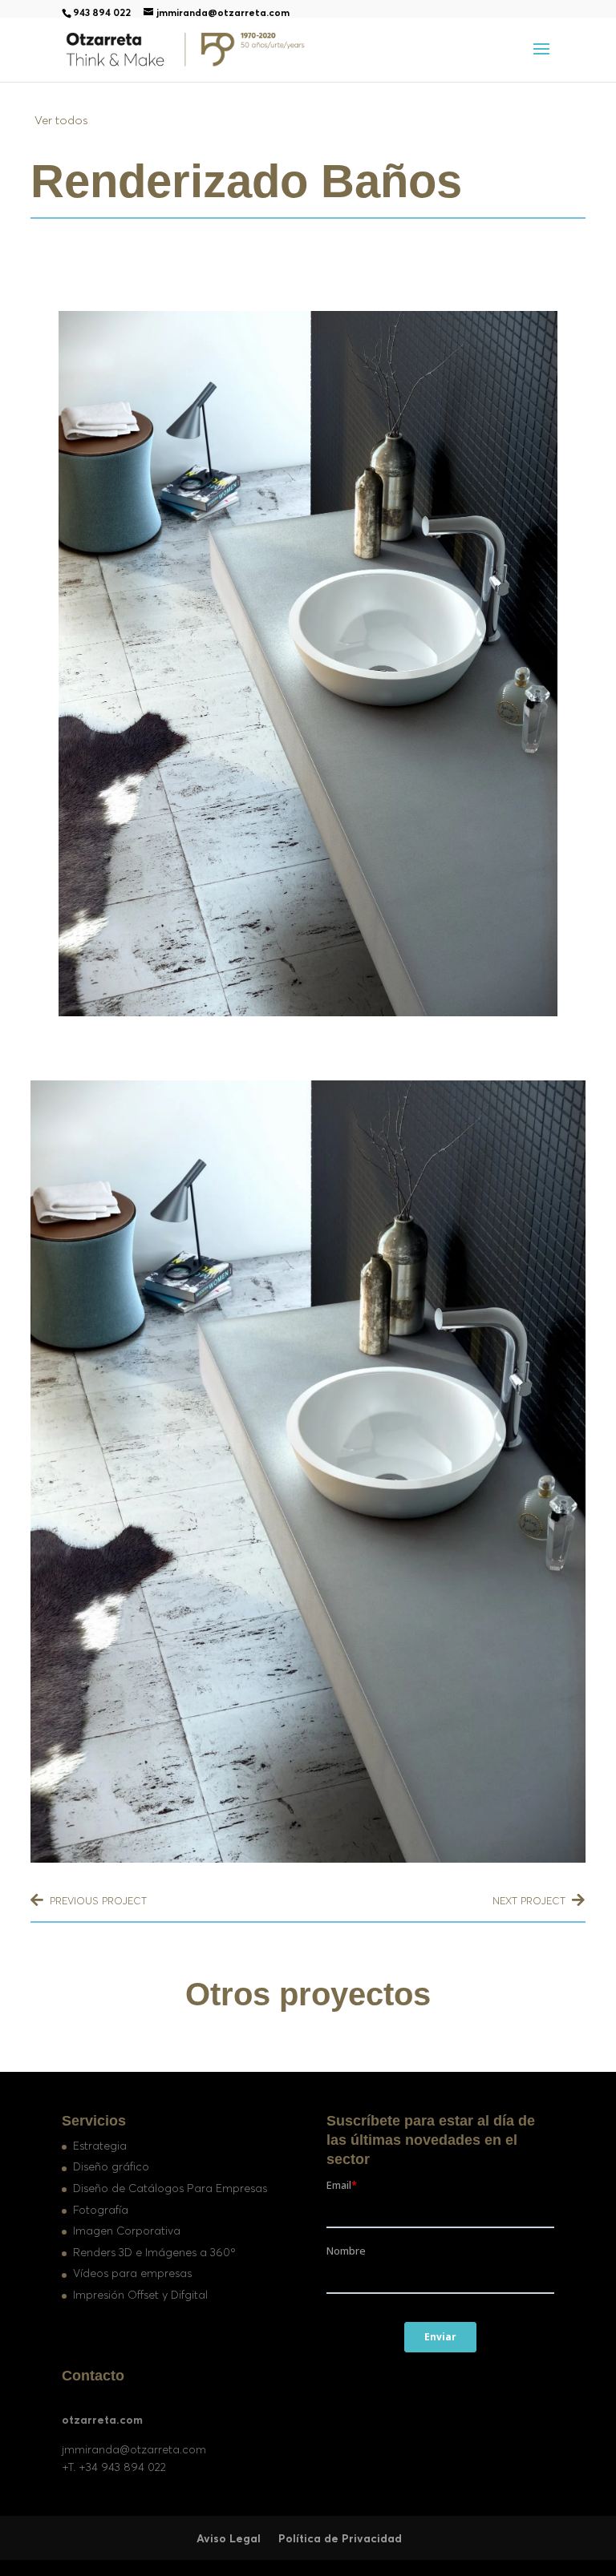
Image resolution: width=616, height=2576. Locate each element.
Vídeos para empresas (132, 2273)
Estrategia (100, 2146)
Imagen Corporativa (127, 2231)
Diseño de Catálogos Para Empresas (170, 2188)
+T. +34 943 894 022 (114, 2467)
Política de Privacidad (340, 2538)
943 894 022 (102, 12)
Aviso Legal (229, 2538)
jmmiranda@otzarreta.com (134, 2449)
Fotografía (101, 2210)
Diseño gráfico (111, 2166)
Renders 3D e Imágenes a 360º (154, 2252)
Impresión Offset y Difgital (140, 2295)
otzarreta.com (102, 2420)
